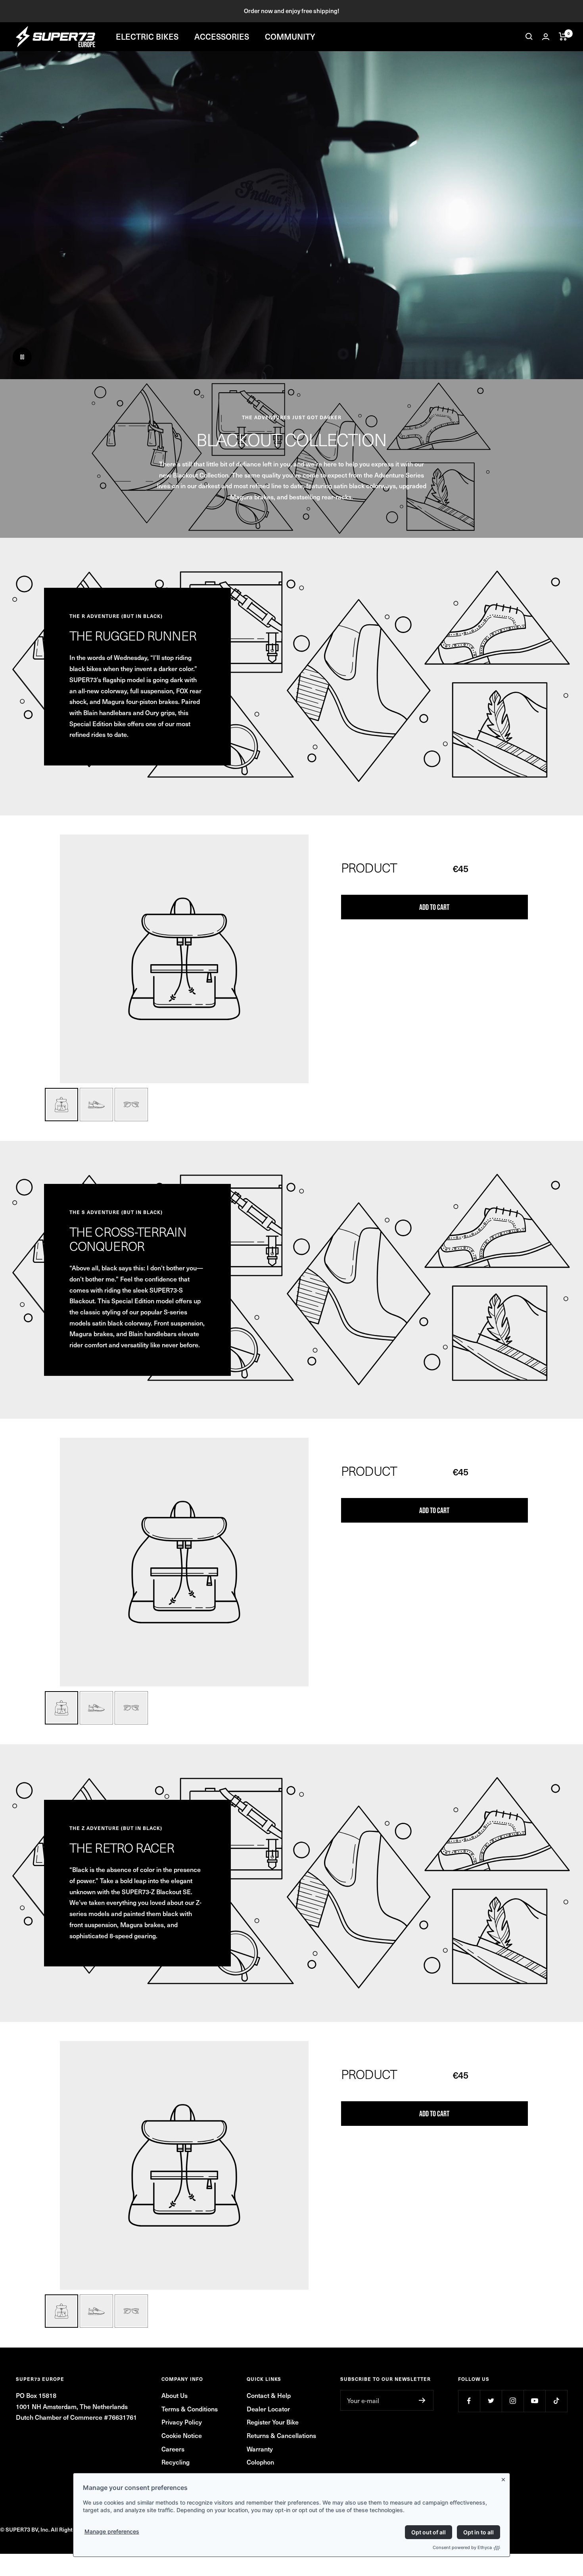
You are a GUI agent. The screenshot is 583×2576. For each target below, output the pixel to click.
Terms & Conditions (190, 2409)
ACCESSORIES (222, 36)
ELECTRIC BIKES (147, 36)
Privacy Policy (182, 2422)
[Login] (546, 37)
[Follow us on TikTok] (556, 2401)
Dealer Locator (268, 2409)
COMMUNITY (290, 36)
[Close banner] (505, 2478)
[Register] (422, 2400)
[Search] (529, 36)
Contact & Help (269, 2395)
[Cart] (563, 36)
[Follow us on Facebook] (469, 2401)
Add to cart (434, 907)
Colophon (260, 2462)
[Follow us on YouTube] (534, 2401)
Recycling (175, 2462)
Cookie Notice (182, 2435)
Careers (173, 2449)
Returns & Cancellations (281, 2435)
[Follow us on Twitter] (491, 2401)
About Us (175, 2395)
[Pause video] (22, 357)
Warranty (260, 2449)
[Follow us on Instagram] (513, 2401)
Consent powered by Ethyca (462, 2547)
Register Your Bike (273, 2422)
